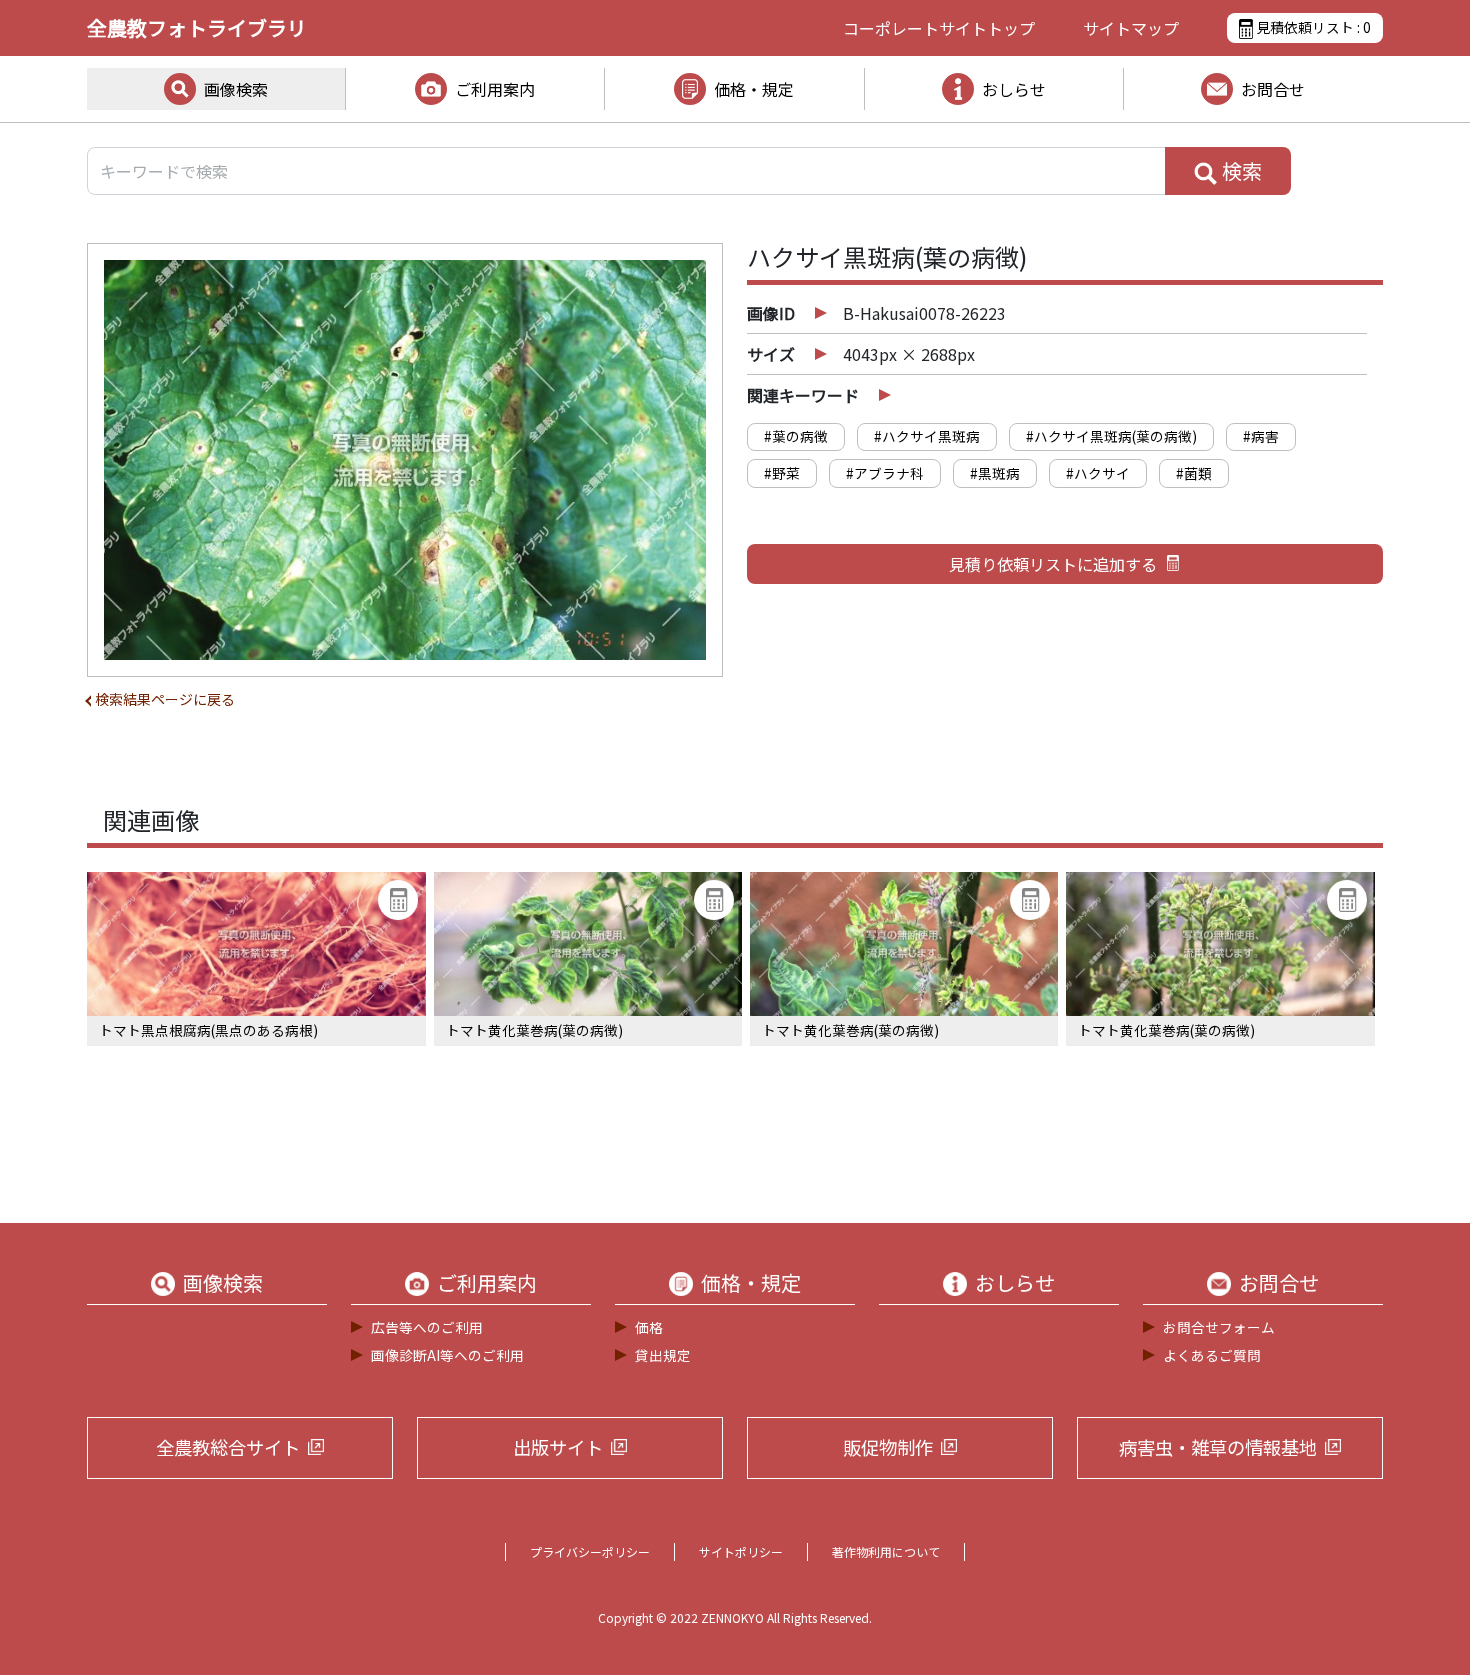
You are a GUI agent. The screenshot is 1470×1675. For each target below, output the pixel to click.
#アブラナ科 (885, 473)
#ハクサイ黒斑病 (927, 436)
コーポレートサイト (939, 28)
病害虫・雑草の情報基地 (1218, 1447)
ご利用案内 (495, 89)
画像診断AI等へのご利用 (447, 1355)
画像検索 (236, 89)
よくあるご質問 (1212, 1355)
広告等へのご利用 (427, 1327)
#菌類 (1194, 473)
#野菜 (782, 473)
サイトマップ (1131, 28)
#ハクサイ (1098, 473)
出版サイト (558, 1447)
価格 (649, 1327)
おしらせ (1014, 89)
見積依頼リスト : (1312, 27)
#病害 (1261, 436)
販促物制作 (888, 1447)
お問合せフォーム (1219, 1327)
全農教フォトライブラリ (197, 27)
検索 (1240, 170)
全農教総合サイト (228, 1447)
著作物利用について (886, 1551)
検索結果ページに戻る (165, 699)
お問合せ (1273, 89)
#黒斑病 (995, 473)
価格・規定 (754, 89)
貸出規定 (663, 1355)
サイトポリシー (741, 1551)
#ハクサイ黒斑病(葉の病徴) (1111, 436)
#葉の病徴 (796, 436)
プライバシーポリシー (590, 1551)
